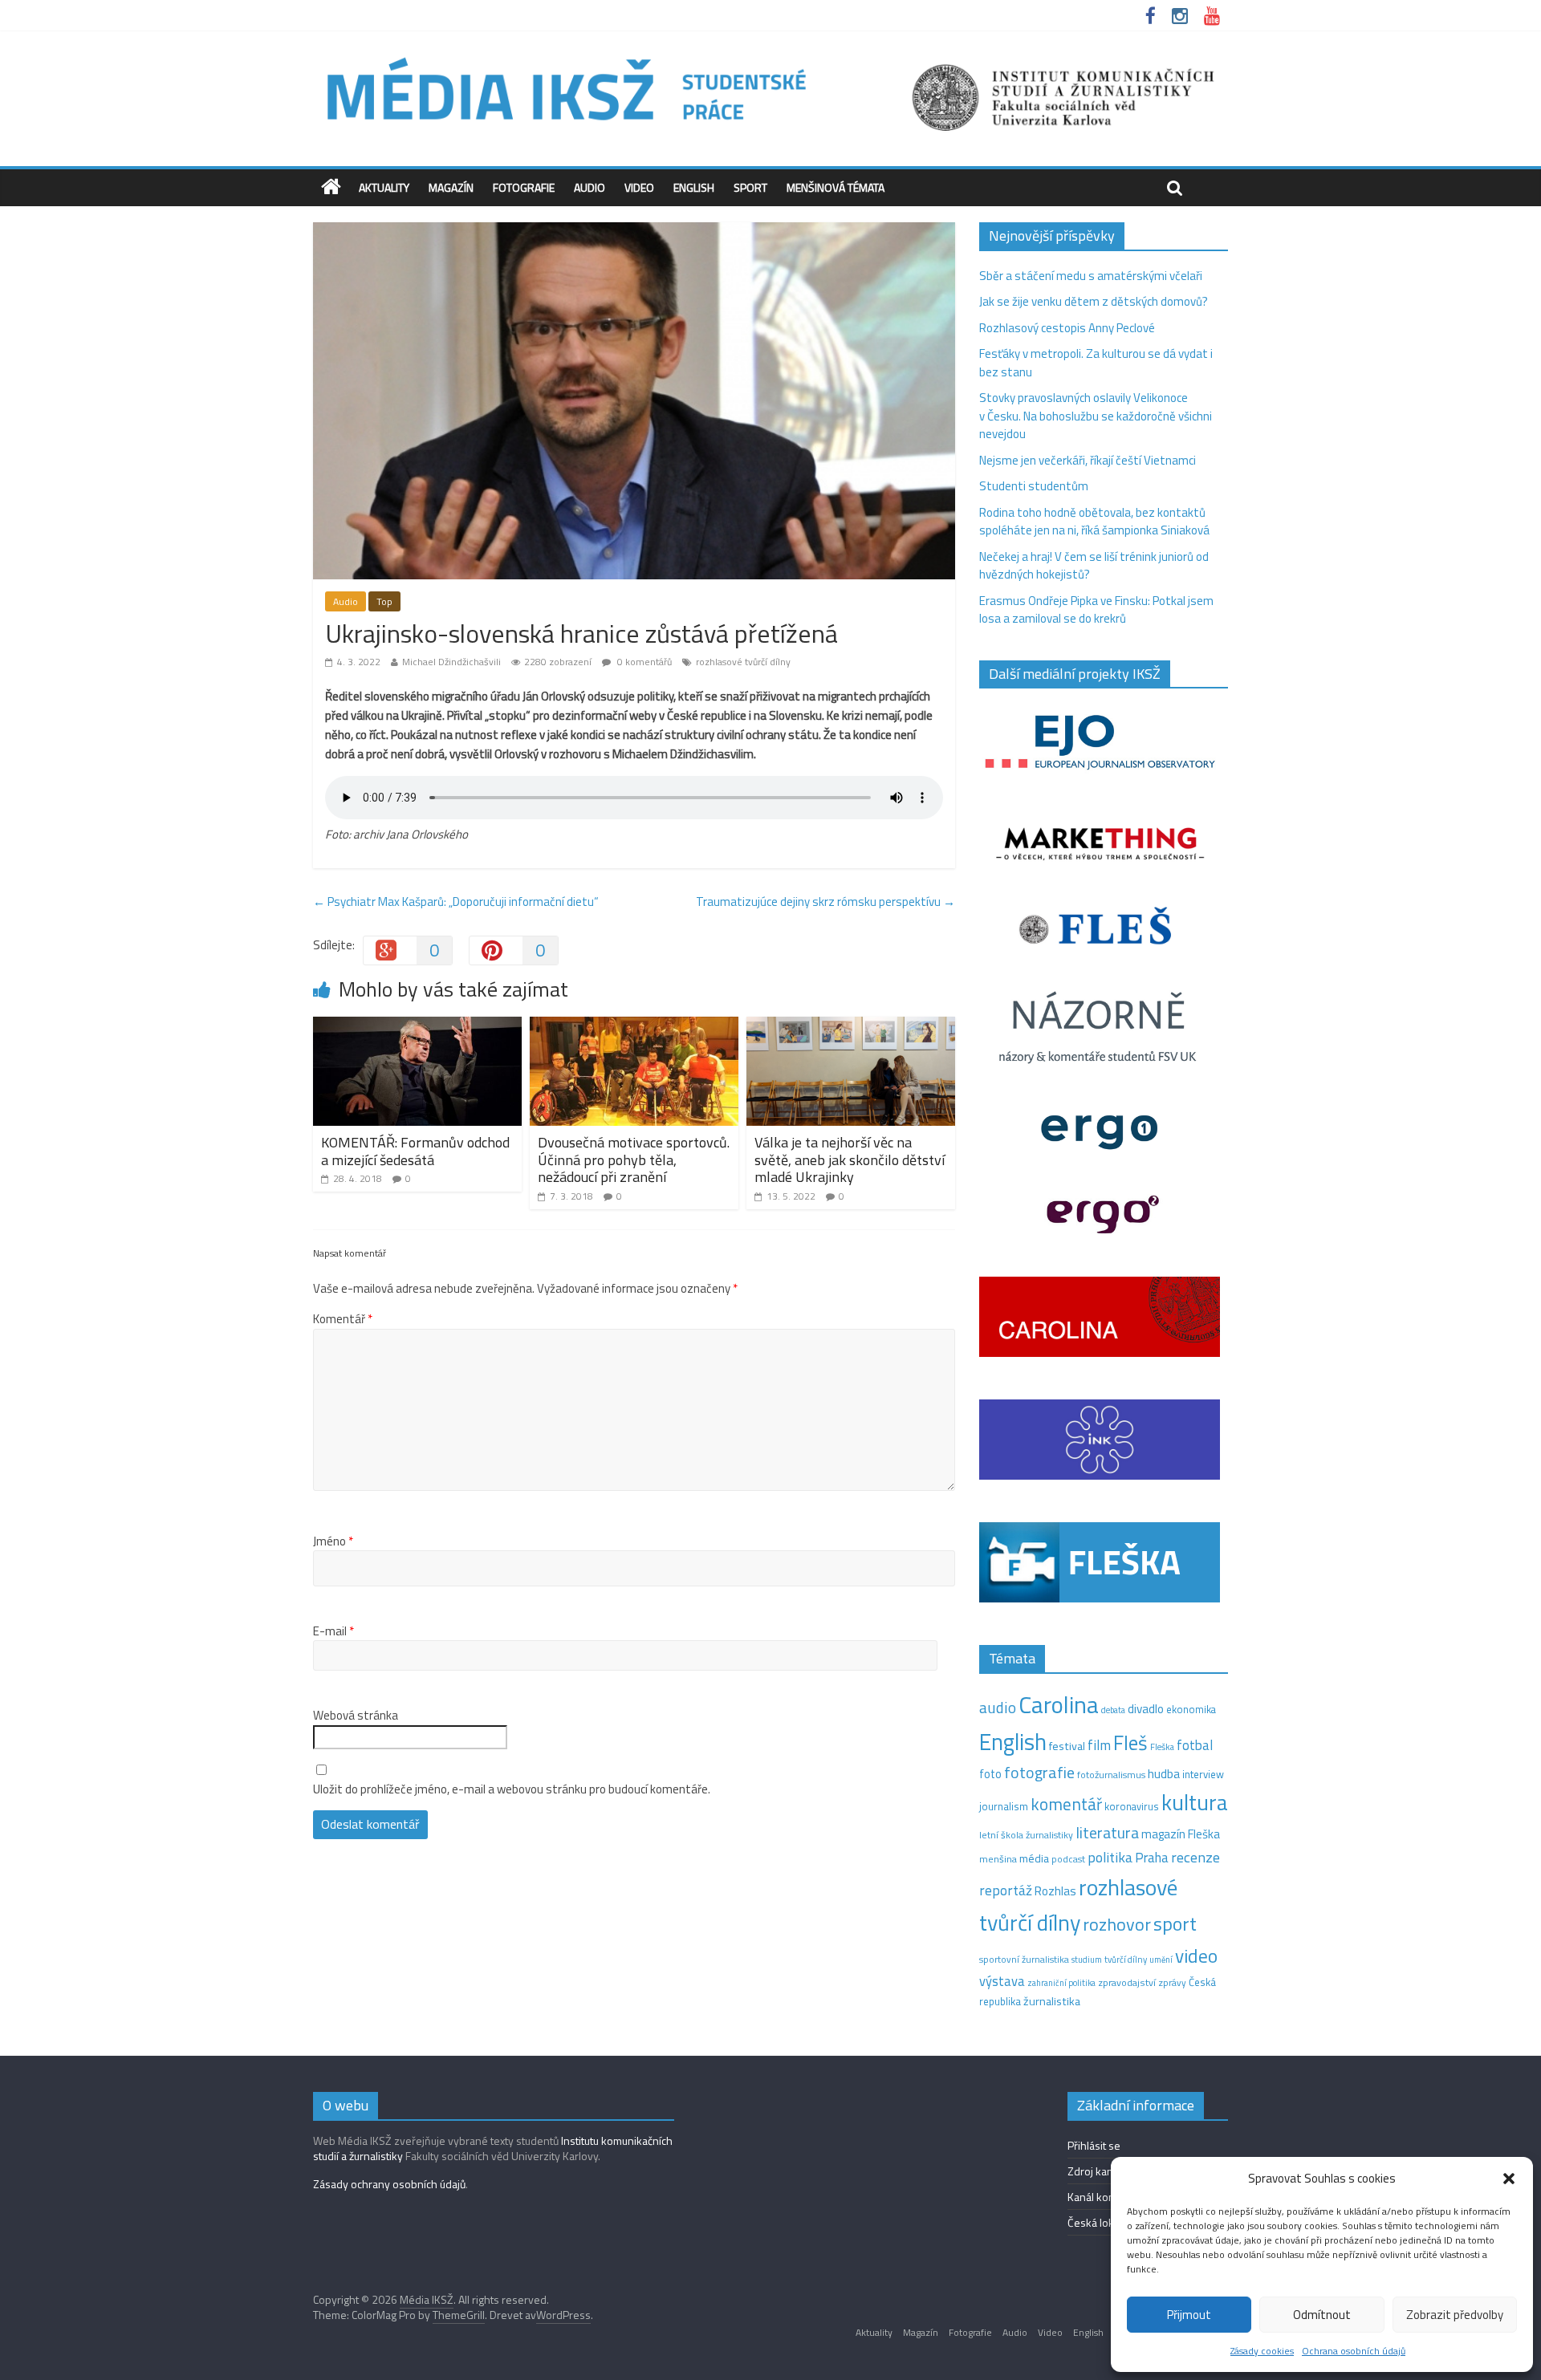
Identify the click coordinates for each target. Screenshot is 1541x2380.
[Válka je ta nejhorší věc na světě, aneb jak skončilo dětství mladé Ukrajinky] (851, 1026)
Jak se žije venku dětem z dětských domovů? (1094, 301)
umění (1161, 1960)
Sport (750, 187)
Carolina (1059, 1704)
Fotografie (524, 187)
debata (1113, 1710)
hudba (1164, 1773)
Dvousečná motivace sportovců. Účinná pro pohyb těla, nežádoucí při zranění (634, 1160)
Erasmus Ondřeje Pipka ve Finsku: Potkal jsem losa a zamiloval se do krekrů (1096, 610)
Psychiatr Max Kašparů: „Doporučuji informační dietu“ (456, 902)
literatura (1107, 1833)
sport (1175, 1923)
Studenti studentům (1034, 486)
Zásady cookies (1262, 2351)
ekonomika (1191, 1709)
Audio (590, 187)
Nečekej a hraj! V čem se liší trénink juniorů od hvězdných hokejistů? (1094, 566)
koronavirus (1132, 1806)
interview (1203, 1774)
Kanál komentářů (1108, 2197)
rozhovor (1117, 1924)
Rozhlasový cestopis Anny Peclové (1067, 328)
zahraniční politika (1061, 1983)
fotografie (1039, 1772)
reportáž (1006, 1890)
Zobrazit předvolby (1455, 2315)
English (694, 187)
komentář (1066, 1804)
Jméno (333, 1541)
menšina (998, 1859)
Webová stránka (356, 1716)
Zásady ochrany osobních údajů (389, 2184)
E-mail (333, 1631)
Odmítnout (1322, 2315)
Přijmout (1189, 2315)
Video (639, 187)
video (1196, 1956)
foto (990, 1774)
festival (1067, 1746)
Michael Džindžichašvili (451, 662)
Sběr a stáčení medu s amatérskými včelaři (1091, 276)
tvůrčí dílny (1126, 1959)
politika (1110, 1857)
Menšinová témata (836, 187)
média (1034, 1858)
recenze (1195, 1857)
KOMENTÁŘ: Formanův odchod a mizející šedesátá (415, 1151)
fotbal (1195, 1745)
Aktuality (384, 187)
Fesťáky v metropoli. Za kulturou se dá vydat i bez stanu (1096, 363)
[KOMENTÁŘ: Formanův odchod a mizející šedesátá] (417, 1026)
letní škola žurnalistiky (1026, 1835)
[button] (1509, 2179)
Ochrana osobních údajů (1354, 2351)
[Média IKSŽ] (770, 56)
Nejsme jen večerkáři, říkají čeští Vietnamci (1088, 460)
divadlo (1146, 1709)
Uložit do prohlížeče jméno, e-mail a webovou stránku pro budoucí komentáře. (512, 1789)
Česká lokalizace (1107, 2222)
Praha (1152, 1858)
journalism (1004, 1806)
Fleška (1162, 1746)
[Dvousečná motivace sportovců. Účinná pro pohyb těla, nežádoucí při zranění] (634, 1026)
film (1099, 1745)
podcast (1068, 1859)
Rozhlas (1055, 1891)
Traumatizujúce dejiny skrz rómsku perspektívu (825, 902)
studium (1087, 1960)
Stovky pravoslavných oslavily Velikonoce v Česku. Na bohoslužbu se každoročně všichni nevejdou (1096, 416)
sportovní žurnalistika (1024, 1960)
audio (998, 1707)
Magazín (451, 187)
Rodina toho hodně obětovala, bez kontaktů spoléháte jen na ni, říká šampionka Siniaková (1094, 522)
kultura (1195, 1802)
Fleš (1130, 1743)
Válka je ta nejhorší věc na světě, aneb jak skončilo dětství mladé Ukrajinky (850, 1160)
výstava (1002, 1981)
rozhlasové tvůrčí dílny (743, 662)
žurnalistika (1052, 2001)
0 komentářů (643, 662)
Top (384, 601)
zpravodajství (1127, 1982)
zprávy (1172, 1983)
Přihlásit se (1094, 2145)
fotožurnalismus (1111, 1775)
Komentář (343, 1319)
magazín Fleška (1181, 1834)
